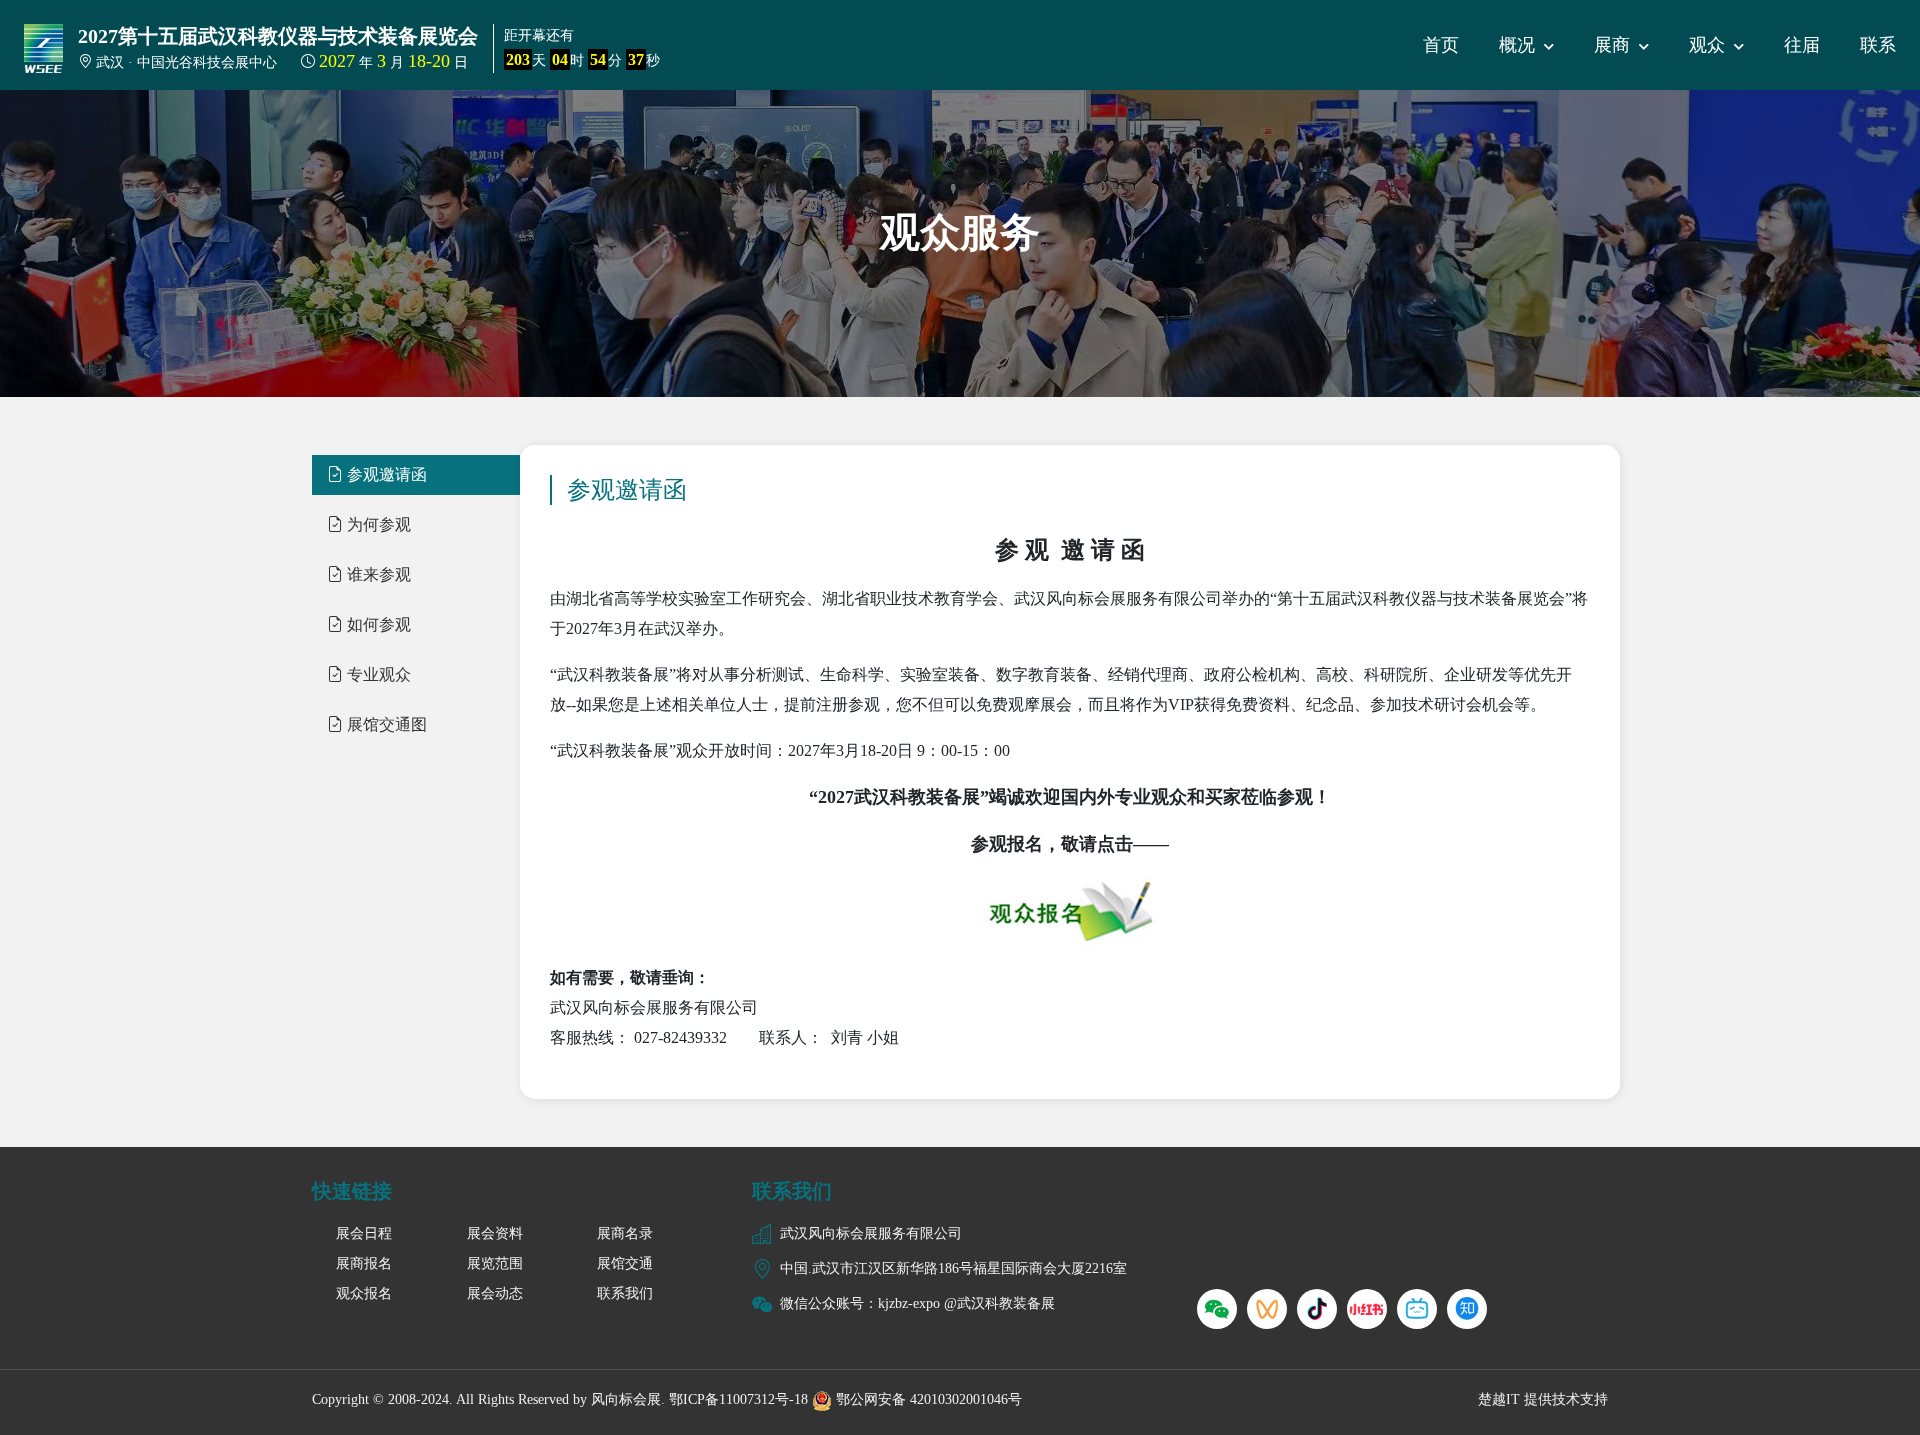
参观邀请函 (385, 474)
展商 (1614, 45)
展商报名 (364, 1263)
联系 (1878, 45)
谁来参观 (377, 574)
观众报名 (364, 1293)
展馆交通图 (385, 724)
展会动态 (495, 1293)
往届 (1802, 45)
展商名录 (625, 1233)
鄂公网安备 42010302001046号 (927, 1399)
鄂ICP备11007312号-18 (738, 1399)
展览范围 (495, 1263)
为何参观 (377, 524)
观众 (1709, 45)
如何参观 (377, 624)
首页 (1441, 45)
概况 (1519, 45)
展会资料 (495, 1233)
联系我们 (625, 1293)
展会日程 (364, 1233)
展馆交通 (625, 1263)
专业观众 (377, 674)
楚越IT (1499, 1399)
